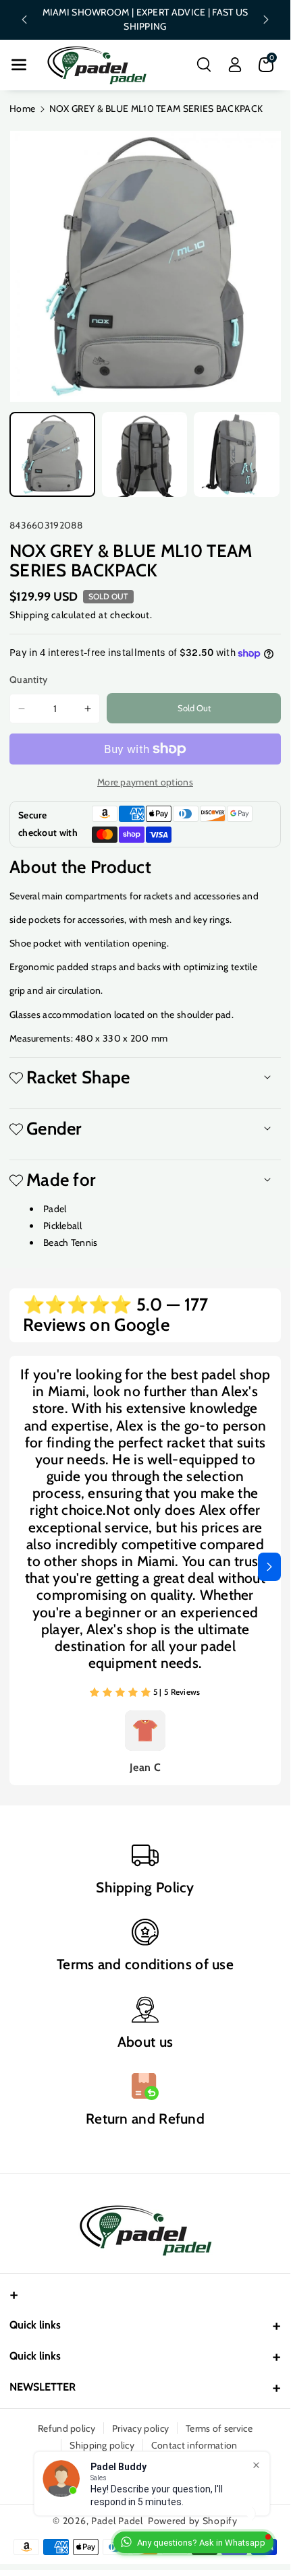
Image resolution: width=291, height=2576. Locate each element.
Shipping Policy (145, 1887)
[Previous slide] (24, 20)
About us (145, 2042)
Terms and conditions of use (145, 1964)
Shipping (29, 615)
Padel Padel (117, 2521)
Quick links (35, 2325)
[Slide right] (269, 1567)
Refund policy (67, 2428)
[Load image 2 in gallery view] (145, 455)
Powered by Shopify (193, 2521)
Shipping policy (102, 2445)
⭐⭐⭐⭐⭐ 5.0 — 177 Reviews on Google (116, 1315)
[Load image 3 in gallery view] (237, 455)
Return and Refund (145, 2119)
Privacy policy (140, 2428)
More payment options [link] (145, 782)
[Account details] (235, 65)
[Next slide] (266, 20)
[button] (19, 65)
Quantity (28, 680)
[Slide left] (21, 1567)
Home (22, 109)
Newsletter (43, 2387)
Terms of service (219, 2428)
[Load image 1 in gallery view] (52, 455)
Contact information (194, 2445)
